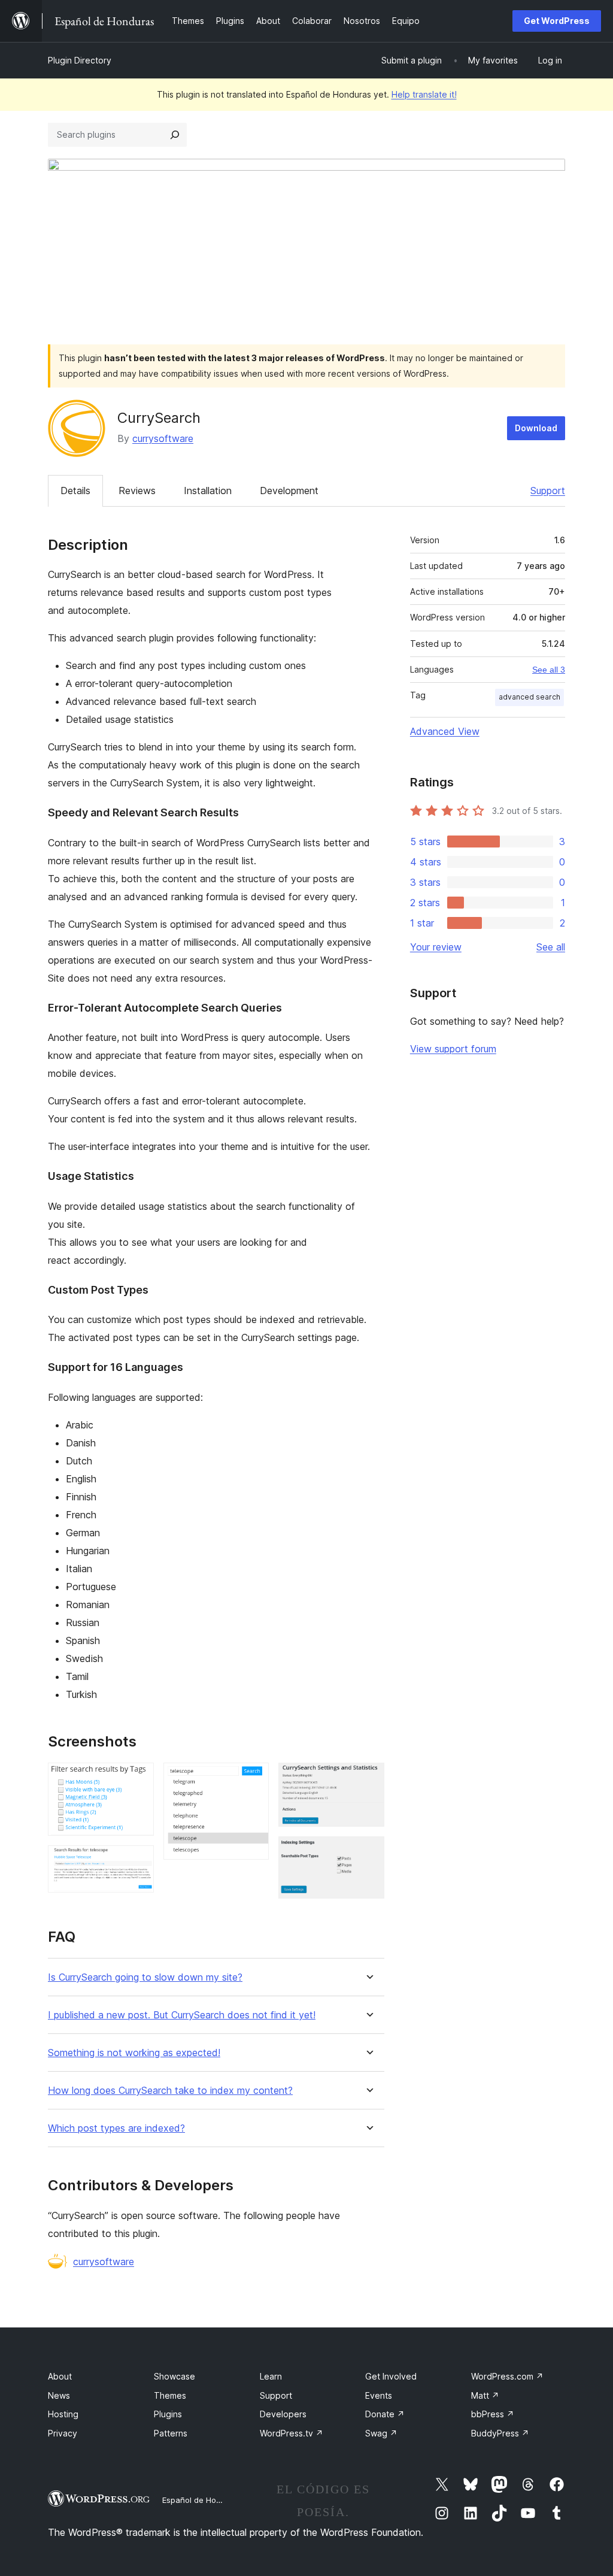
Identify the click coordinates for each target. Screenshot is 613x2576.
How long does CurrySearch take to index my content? (170, 2091)
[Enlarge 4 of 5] (368, 1779)
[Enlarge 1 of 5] (138, 1779)
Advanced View (445, 731)
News (59, 2395)
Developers (283, 2414)
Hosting (63, 2414)
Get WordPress (557, 21)
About (60, 2376)
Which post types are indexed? (116, 2128)
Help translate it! (424, 94)
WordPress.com (507, 2376)
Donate (385, 2414)
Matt (485, 2395)
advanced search (529, 697)
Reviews (137, 491)
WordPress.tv (292, 2433)
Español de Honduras (202, 2500)
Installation (208, 491)
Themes (170, 2395)
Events (379, 2395)
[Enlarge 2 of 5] (138, 1861)
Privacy (63, 2433)
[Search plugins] (175, 135)
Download (536, 428)
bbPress (493, 2414)
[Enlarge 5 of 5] (368, 1852)
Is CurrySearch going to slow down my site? (145, 1977)
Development (289, 491)
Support (548, 491)
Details (75, 491)
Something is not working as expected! (134, 2053)
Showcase (175, 2376)
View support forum (453, 1049)
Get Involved (391, 2376)
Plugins (168, 2414)
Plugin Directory (80, 60)
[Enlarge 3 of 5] (253, 1779)
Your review (436, 947)
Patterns (171, 2433)
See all (551, 947)
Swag (381, 2433)
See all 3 (549, 670)
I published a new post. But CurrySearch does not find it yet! (182, 2015)
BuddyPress (500, 2433)
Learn (271, 2376)
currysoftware (163, 438)
